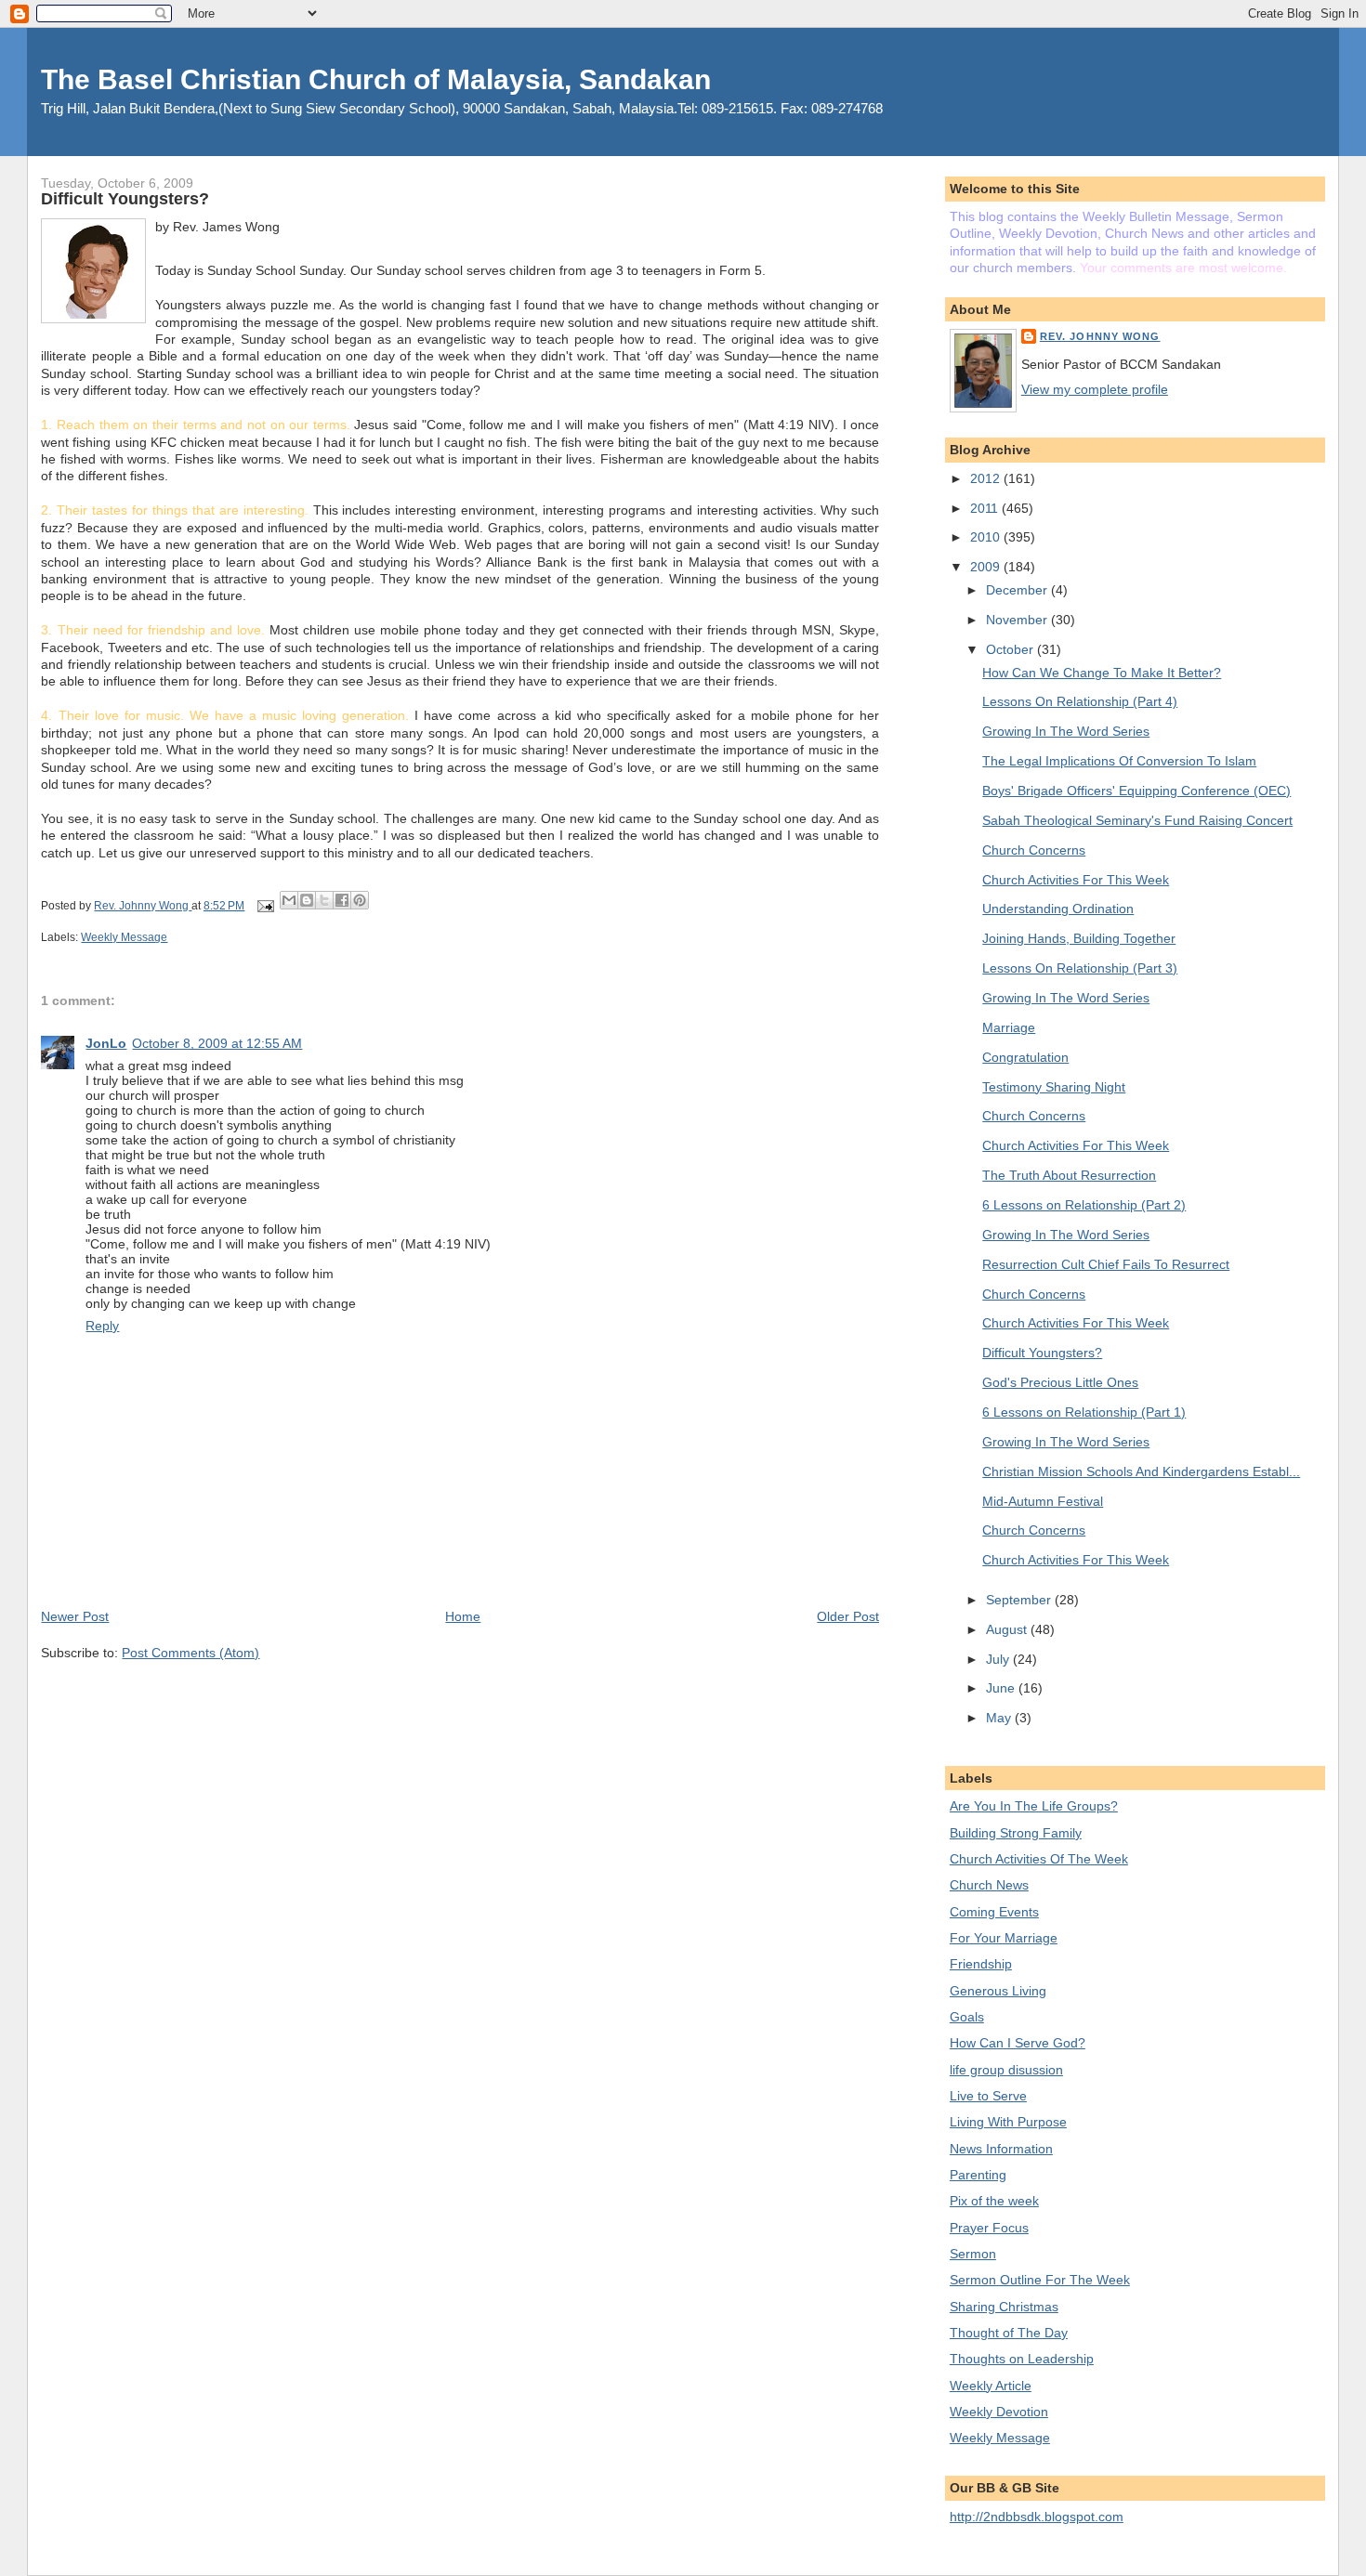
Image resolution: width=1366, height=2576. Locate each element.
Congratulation (1025, 1057)
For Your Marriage (1004, 1938)
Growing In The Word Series (1066, 731)
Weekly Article (991, 2386)
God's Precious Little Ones (1060, 1382)
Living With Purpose (1008, 2122)
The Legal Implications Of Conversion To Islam (1119, 761)
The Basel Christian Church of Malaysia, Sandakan (376, 79)
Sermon (973, 2254)
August (1008, 1629)
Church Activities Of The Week (1039, 1859)
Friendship (981, 1964)
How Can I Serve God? (1018, 2043)
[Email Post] (263, 906)
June (1002, 1688)
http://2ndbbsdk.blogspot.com (1037, 2517)
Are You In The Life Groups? (1034, 1806)
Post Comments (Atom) (190, 1653)
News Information (1001, 2149)
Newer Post (75, 1616)
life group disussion (1006, 2070)
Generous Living (998, 1991)
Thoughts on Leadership (1022, 2359)
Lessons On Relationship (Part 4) (1080, 701)
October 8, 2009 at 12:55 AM (217, 1043)
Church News (989, 1885)
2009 (987, 567)
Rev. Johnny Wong (1100, 336)
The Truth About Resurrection (1069, 1175)
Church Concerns (1034, 850)
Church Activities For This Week (1076, 880)
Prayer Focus (989, 2228)
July (999, 1659)
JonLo (106, 1043)
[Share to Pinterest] (360, 900)
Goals (967, 2017)
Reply (102, 1326)
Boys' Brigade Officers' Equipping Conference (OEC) (1136, 791)
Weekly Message (124, 937)
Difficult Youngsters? (1042, 1353)
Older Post (848, 1616)
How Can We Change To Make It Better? (1102, 673)
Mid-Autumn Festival (1043, 1501)
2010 (987, 537)
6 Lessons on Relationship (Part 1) (1084, 1412)
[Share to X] (324, 900)
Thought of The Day (1009, 2333)
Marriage (1009, 1027)
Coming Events (994, 1912)
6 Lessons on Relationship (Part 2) (1084, 1205)
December (1018, 590)
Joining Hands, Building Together (1079, 938)
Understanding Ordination (1058, 909)
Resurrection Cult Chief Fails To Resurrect (1106, 1264)
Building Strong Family (1016, 1833)
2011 (986, 508)
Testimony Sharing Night (1054, 1087)
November (1018, 620)
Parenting (978, 2175)
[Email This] (289, 900)
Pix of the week (994, 2201)
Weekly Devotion (999, 2412)
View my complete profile (1095, 389)
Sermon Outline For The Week (1040, 2280)
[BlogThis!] (307, 900)
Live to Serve (988, 2096)
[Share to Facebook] (342, 900)
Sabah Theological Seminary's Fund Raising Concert (1137, 820)
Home (463, 1616)
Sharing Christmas (1004, 2307)
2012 (987, 478)
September (1020, 1600)
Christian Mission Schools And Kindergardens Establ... (1141, 1471)
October (1011, 649)
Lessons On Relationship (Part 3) (1080, 968)
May (1000, 1718)
